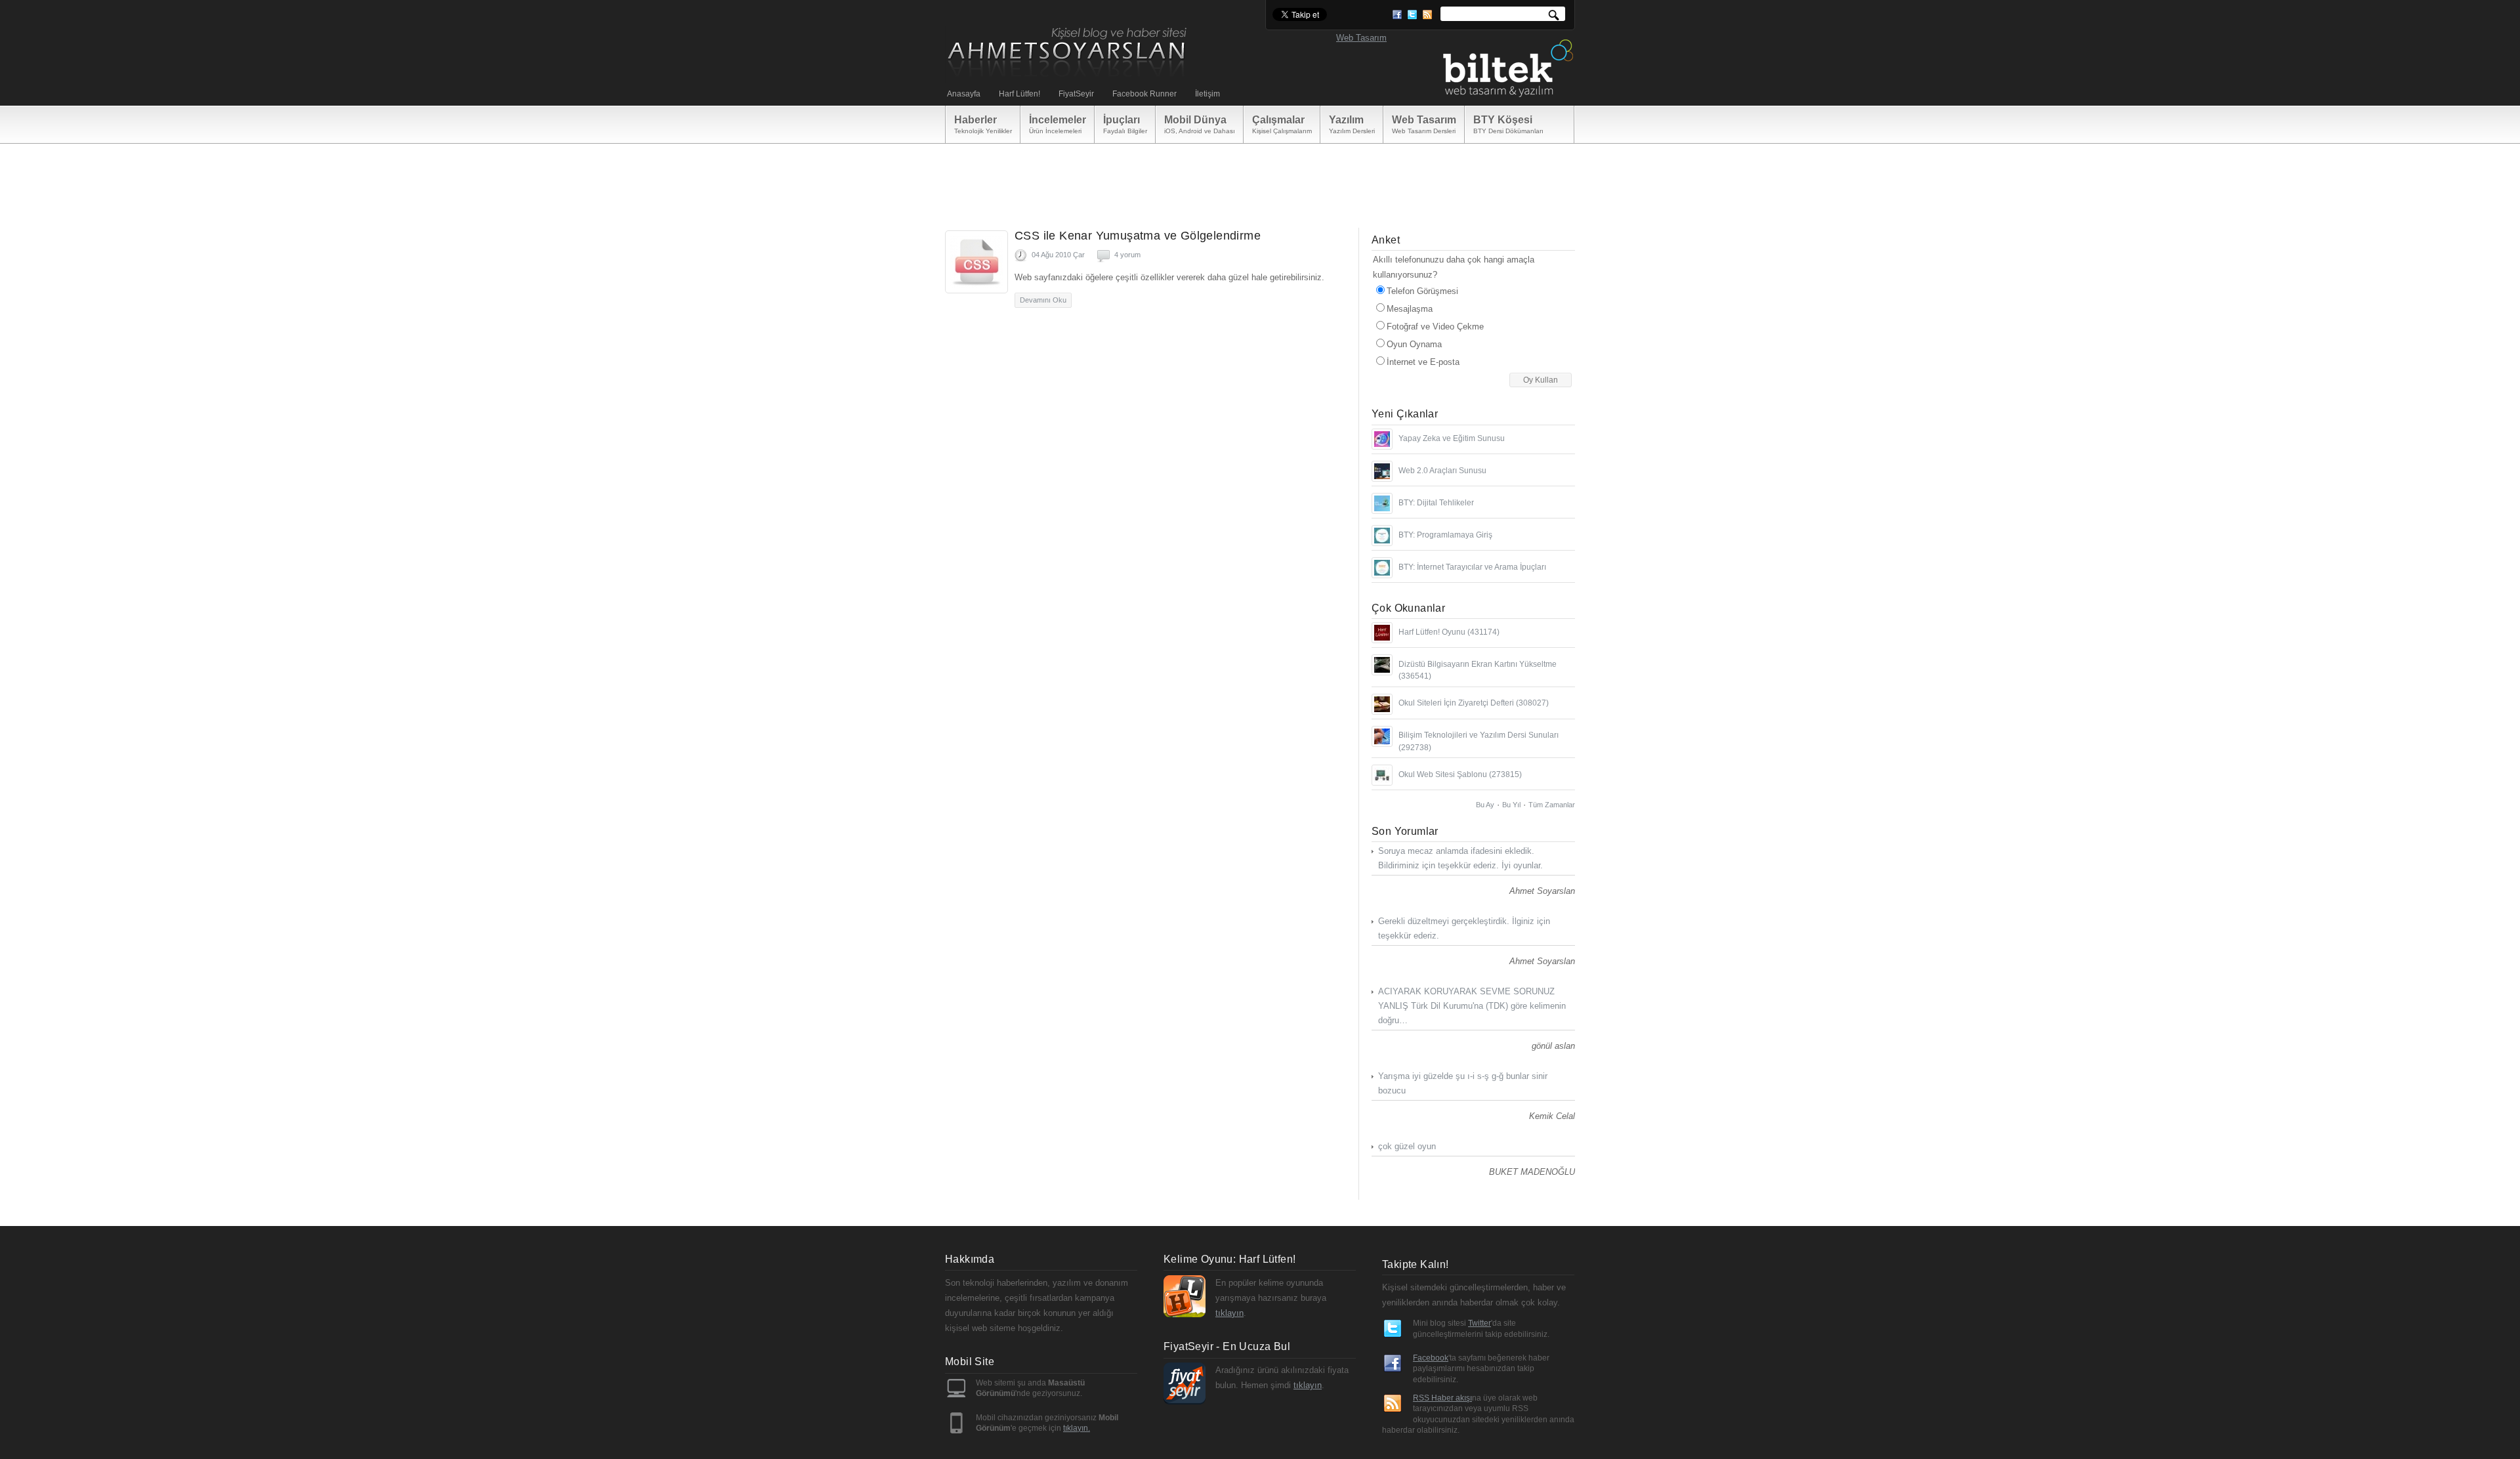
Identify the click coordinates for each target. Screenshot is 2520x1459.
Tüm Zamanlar (1552, 805)
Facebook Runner (1144, 94)
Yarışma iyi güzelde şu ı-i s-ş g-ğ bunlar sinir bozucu (1463, 1083)
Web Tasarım (1361, 38)
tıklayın (1229, 1313)
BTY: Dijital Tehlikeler (1436, 503)
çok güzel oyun (1407, 1146)
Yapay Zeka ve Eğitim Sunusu (1452, 438)
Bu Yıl (1511, 805)
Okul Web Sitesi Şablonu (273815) (1460, 774)
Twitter (1412, 15)
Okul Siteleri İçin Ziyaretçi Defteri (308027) (1474, 703)
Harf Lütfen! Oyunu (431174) (1449, 632)
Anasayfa (964, 94)
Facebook (1397, 15)
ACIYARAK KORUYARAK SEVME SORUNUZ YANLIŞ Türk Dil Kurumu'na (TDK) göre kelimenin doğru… (1472, 1006)
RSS (1427, 15)
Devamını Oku (1043, 300)
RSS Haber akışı (1442, 1398)
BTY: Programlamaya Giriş (1445, 535)
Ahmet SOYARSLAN (1068, 53)
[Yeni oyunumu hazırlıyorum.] (1382, 633)
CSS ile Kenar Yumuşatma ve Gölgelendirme (1138, 236)
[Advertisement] (1259, 176)
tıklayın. (1077, 1428)
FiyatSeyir (1076, 94)
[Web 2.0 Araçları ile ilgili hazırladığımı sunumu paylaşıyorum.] (1382, 471)
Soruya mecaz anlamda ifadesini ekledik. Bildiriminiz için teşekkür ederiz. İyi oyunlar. (1460, 858)
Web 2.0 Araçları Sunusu (1442, 471)
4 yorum (1127, 255)
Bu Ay (1485, 805)
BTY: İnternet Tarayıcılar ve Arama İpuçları (1472, 567)
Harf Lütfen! (1019, 94)
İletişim (1207, 94)
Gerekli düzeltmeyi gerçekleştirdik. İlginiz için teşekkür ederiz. (1464, 928)
